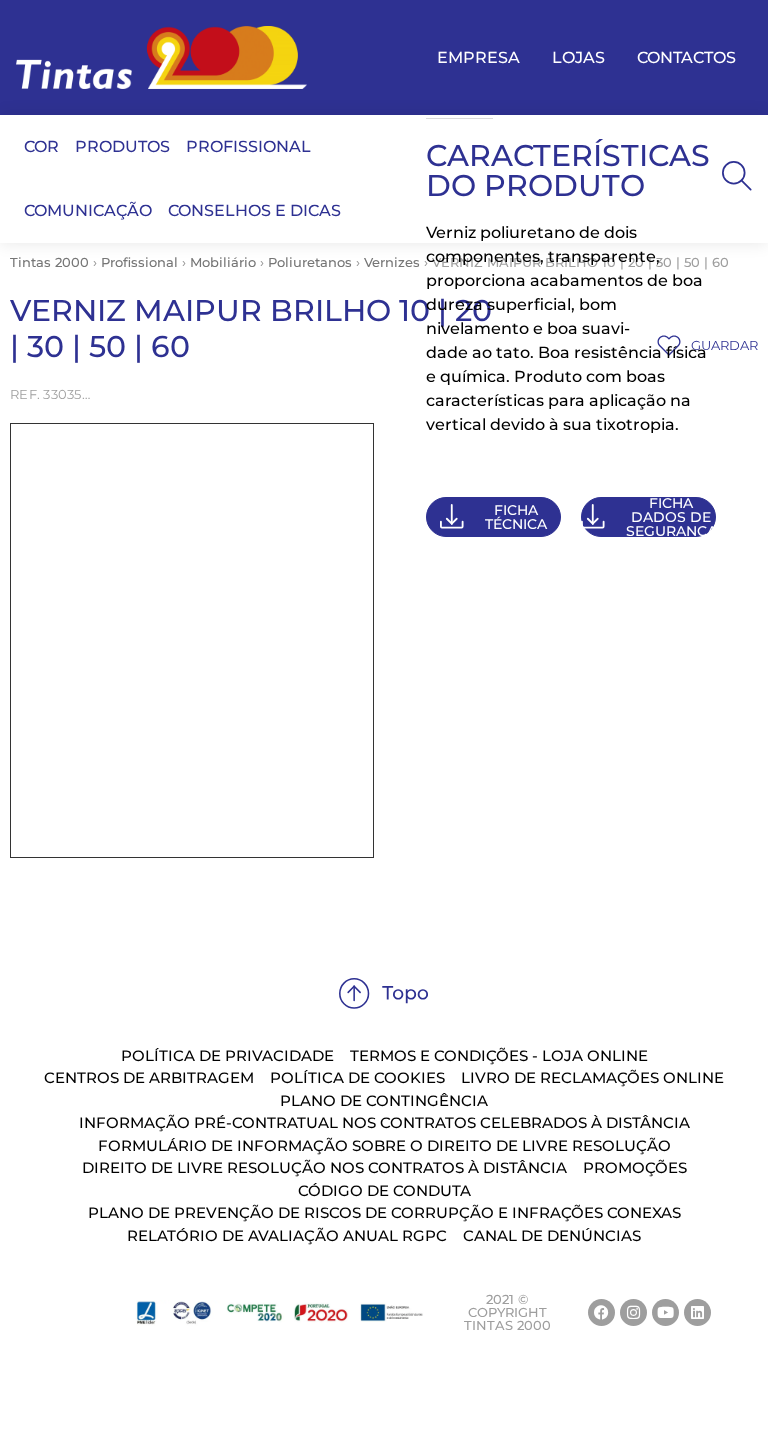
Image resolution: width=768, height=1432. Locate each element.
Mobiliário (223, 262)
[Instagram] (633, 1312)
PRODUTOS (122, 146)
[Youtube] (665, 1312)
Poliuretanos (310, 262)
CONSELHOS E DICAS (254, 210)
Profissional (139, 262)
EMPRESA (478, 57)
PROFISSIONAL (248, 146)
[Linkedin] (697, 1312)
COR (41, 146)
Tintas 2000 (49, 262)
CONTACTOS (686, 57)
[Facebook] (601, 1312)
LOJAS (578, 57)
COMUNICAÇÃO (88, 210)
